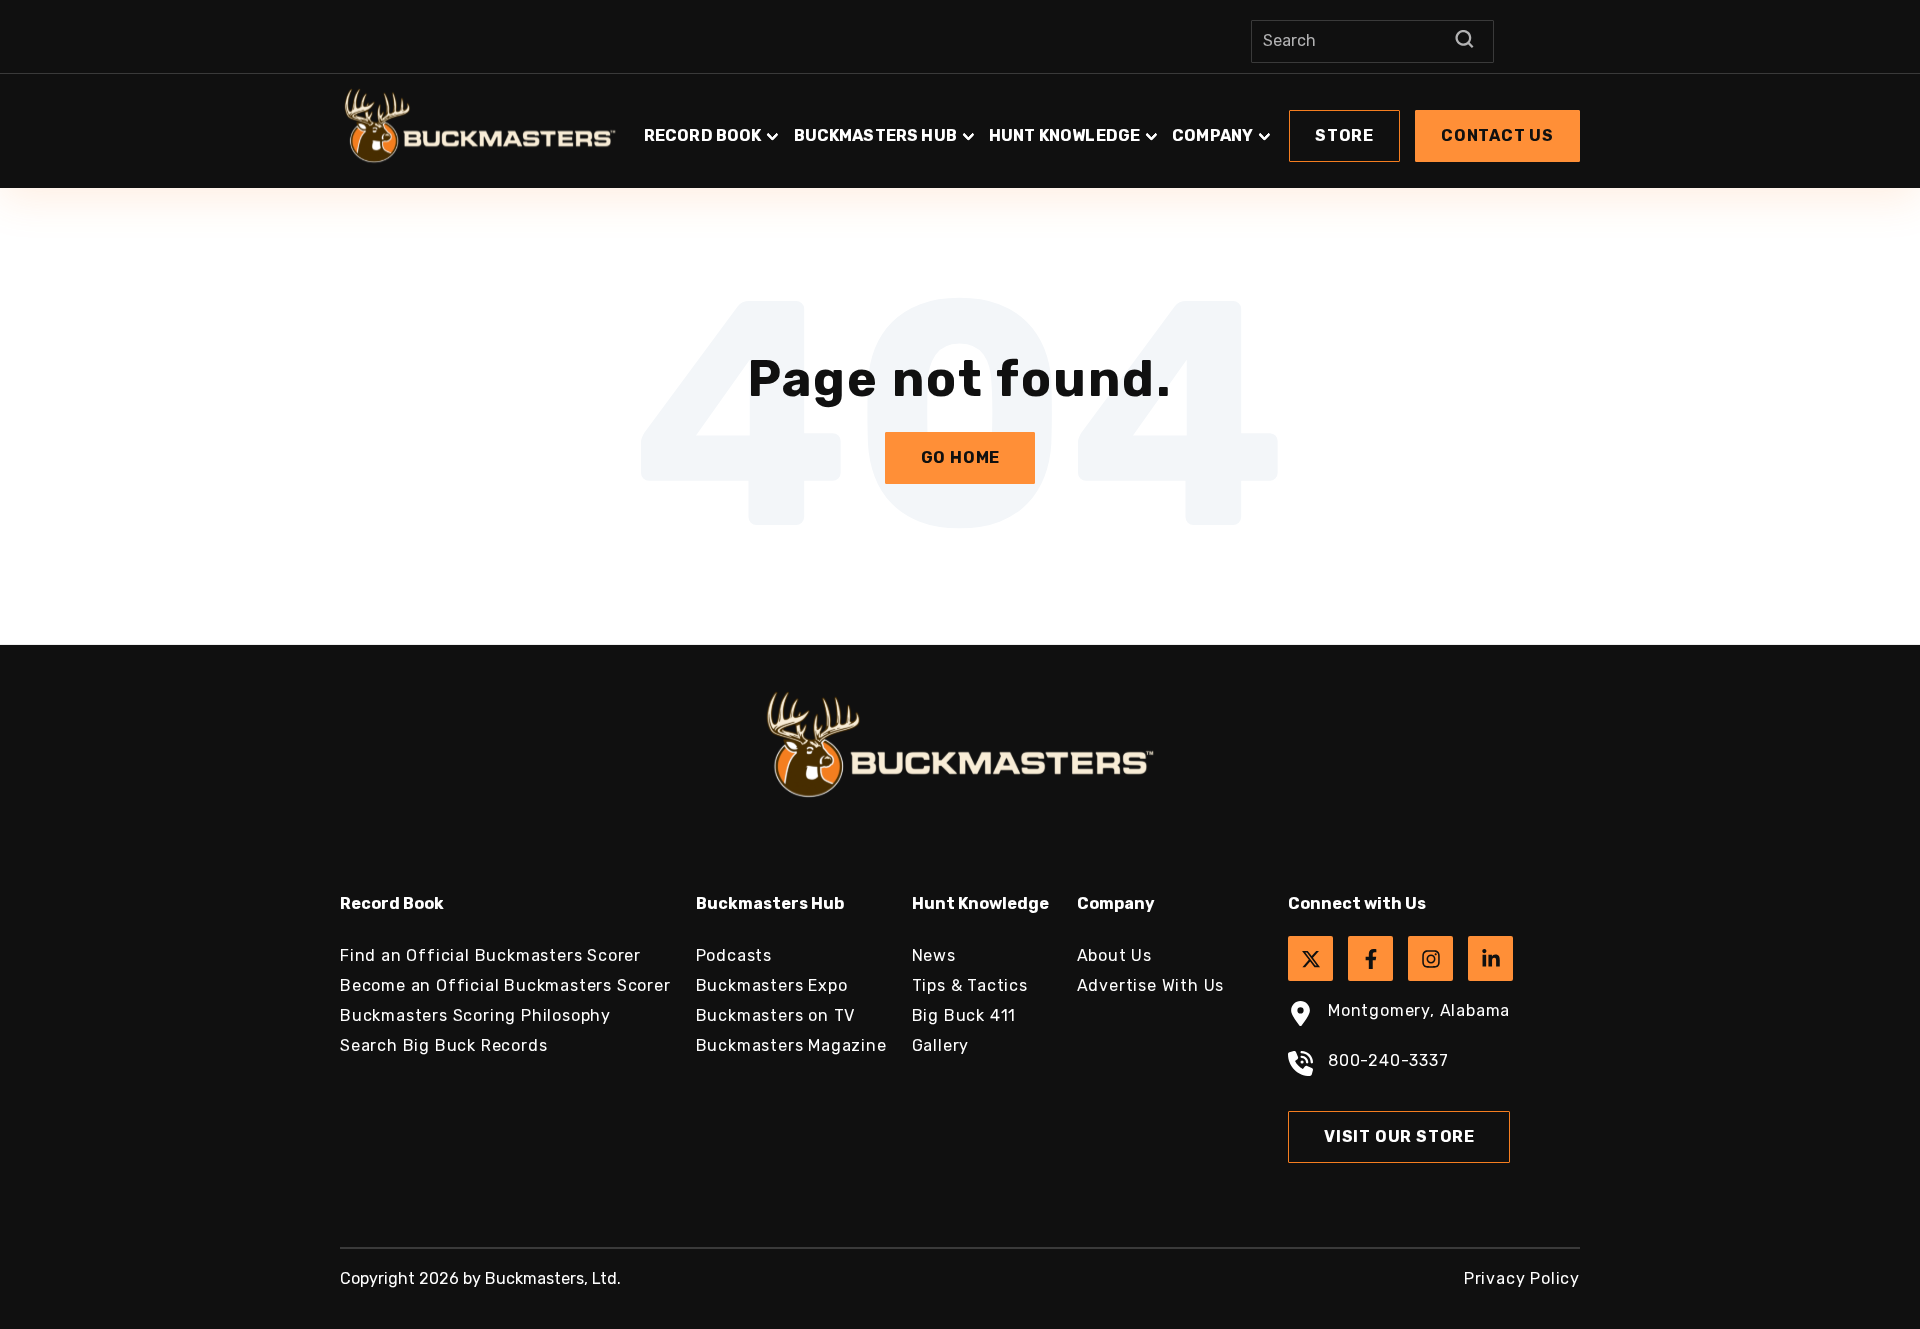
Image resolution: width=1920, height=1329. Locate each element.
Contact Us (1497, 135)
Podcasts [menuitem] (734, 955)
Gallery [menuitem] (941, 1045)
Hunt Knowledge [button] (1064, 135)
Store (1344, 135)
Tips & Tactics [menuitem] (970, 985)
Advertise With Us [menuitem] (1151, 985)
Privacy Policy (1522, 1278)
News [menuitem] (934, 955)
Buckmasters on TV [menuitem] (776, 1015)
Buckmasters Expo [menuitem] (772, 985)
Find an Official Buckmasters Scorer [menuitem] (490, 955)
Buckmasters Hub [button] (875, 135)
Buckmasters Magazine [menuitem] (791, 1045)
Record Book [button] (703, 135)
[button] (1110, 126)
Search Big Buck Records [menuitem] (443, 1045)
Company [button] (1212, 135)
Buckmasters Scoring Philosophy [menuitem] (475, 1015)
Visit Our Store (1399, 1136)
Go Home (961, 457)
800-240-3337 (1388, 1060)
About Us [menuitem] (1114, 955)
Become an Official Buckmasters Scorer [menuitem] (505, 985)
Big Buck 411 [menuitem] (964, 1015)
